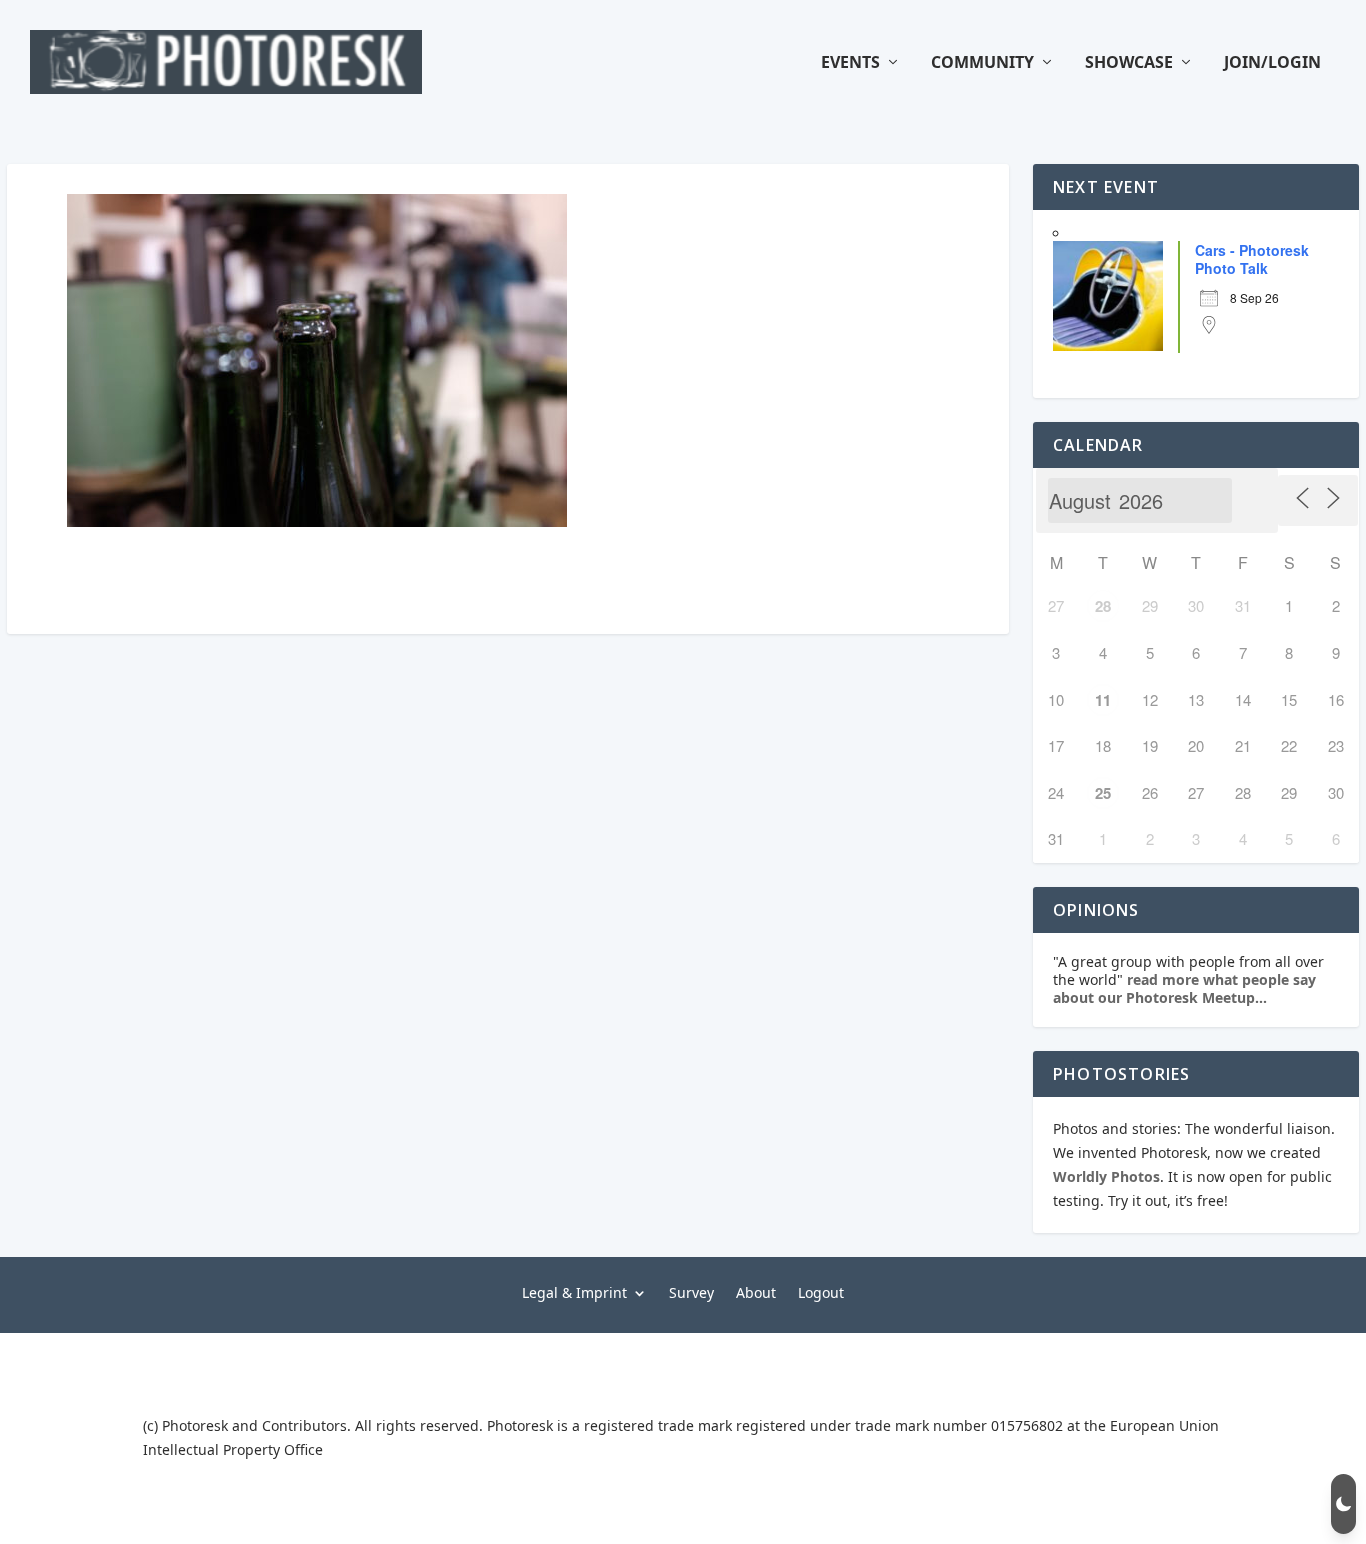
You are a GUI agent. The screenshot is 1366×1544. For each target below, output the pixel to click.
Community (982, 63)
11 (1103, 700)
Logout (821, 1291)
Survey (691, 1291)
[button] (1343, 1504)
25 (1103, 793)
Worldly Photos (1106, 1176)
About (756, 1291)
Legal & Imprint (574, 1291)
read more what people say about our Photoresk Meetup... (1184, 988)
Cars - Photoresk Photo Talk (1252, 259)
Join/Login (1272, 63)
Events (850, 63)
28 (1103, 606)
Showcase (1129, 63)
